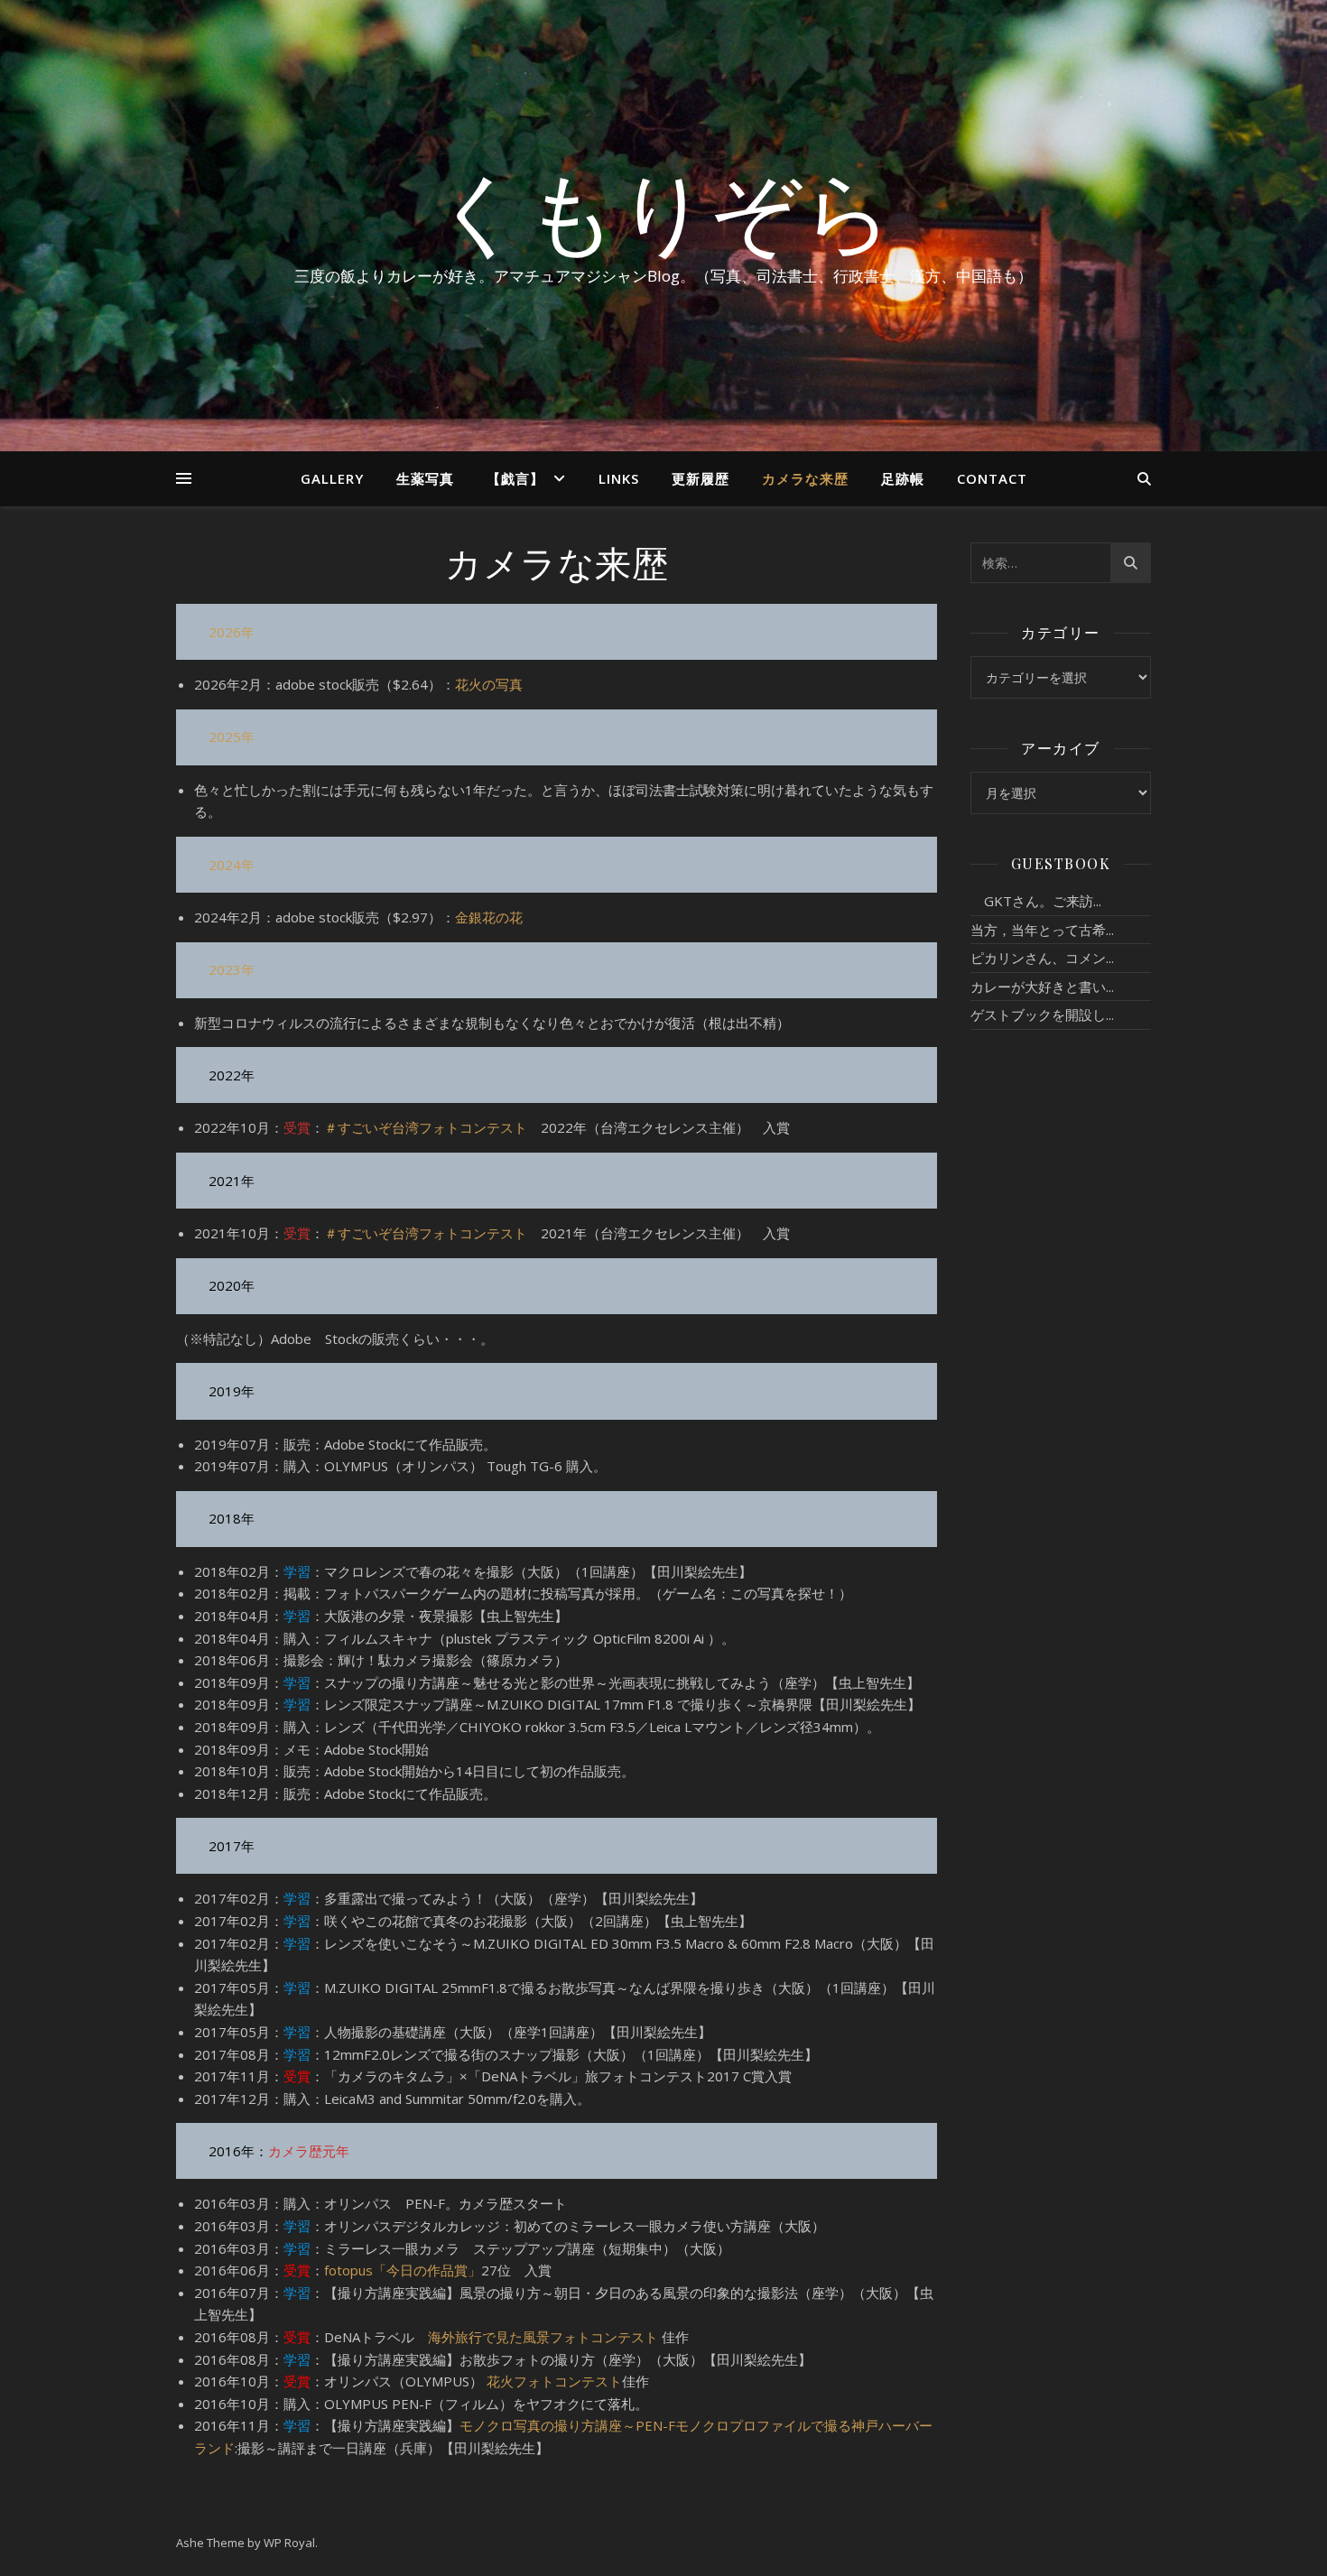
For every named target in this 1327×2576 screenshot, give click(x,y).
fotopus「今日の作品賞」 (403, 2270)
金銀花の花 (489, 917)
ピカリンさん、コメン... (1042, 958)
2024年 (232, 865)
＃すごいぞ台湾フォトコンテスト (426, 1127)
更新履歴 (701, 478)
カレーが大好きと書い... (1042, 987)
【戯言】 (515, 478)
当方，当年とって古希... (1042, 930)
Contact (992, 478)
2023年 (232, 969)
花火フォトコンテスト (554, 2381)
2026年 (232, 632)
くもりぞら (663, 209)
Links (619, 478)
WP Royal (289, 2543)
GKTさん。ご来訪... (1036, 901)
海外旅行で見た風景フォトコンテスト (543, 2337)
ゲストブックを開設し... (1042, 1015)
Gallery (332, 478)
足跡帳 (903, 478)
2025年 (232, 737)
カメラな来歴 (805, 478)
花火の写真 (489, 684)
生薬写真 (425, 478)
